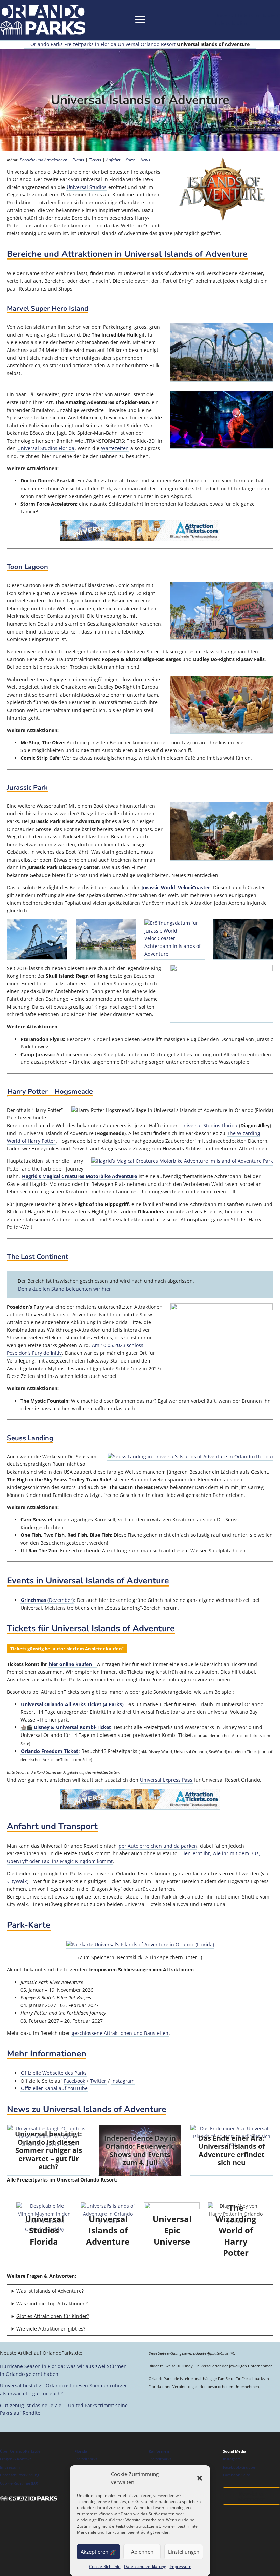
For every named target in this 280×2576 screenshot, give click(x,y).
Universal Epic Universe (172, 2230)
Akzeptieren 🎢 (98, 2552)
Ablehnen (142, 2552)
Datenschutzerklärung (145, 2567)
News (145, 160)
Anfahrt (113, 160)
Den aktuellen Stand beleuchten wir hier (65, 1289)
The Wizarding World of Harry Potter (236, 2230)
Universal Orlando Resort (147, 44)
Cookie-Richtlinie (105, 2567)
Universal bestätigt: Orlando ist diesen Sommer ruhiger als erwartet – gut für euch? (48, 2150)
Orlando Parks (47, 44)
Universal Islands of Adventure (108, 2230)
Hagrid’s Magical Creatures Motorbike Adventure (79, 1176)
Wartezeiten (115, 448)
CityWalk (17, 1881)
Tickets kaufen (231, 23)
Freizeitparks (86, 2459)
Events (78, 160)
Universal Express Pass (166, 1780)
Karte (130, 160)
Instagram (123, 2081)
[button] (200, 2478)
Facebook (74, 2081)
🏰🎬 (66, 1727)
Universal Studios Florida (46, 448)
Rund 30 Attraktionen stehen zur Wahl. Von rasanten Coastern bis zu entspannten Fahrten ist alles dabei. (133, 2330)
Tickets (95, 160)
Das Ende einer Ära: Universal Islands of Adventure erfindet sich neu (232, 2150)
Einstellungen (184, 2552)
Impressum (180, 2567)
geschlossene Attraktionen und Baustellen (120, 2033)
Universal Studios (87, 187)
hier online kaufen (70, 1664)
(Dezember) (47, 1600)
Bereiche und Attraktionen (44, 160)
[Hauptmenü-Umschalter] (140, 20)
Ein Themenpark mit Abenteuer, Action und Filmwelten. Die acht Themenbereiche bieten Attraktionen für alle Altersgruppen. (137, 2292)
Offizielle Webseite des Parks (54, 2073)
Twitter (98, 2081)
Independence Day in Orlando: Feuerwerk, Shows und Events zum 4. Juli (140, 2150)
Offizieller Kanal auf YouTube (54, 2088)
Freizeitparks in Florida (90, 44)
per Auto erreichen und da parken (158, 1846)
